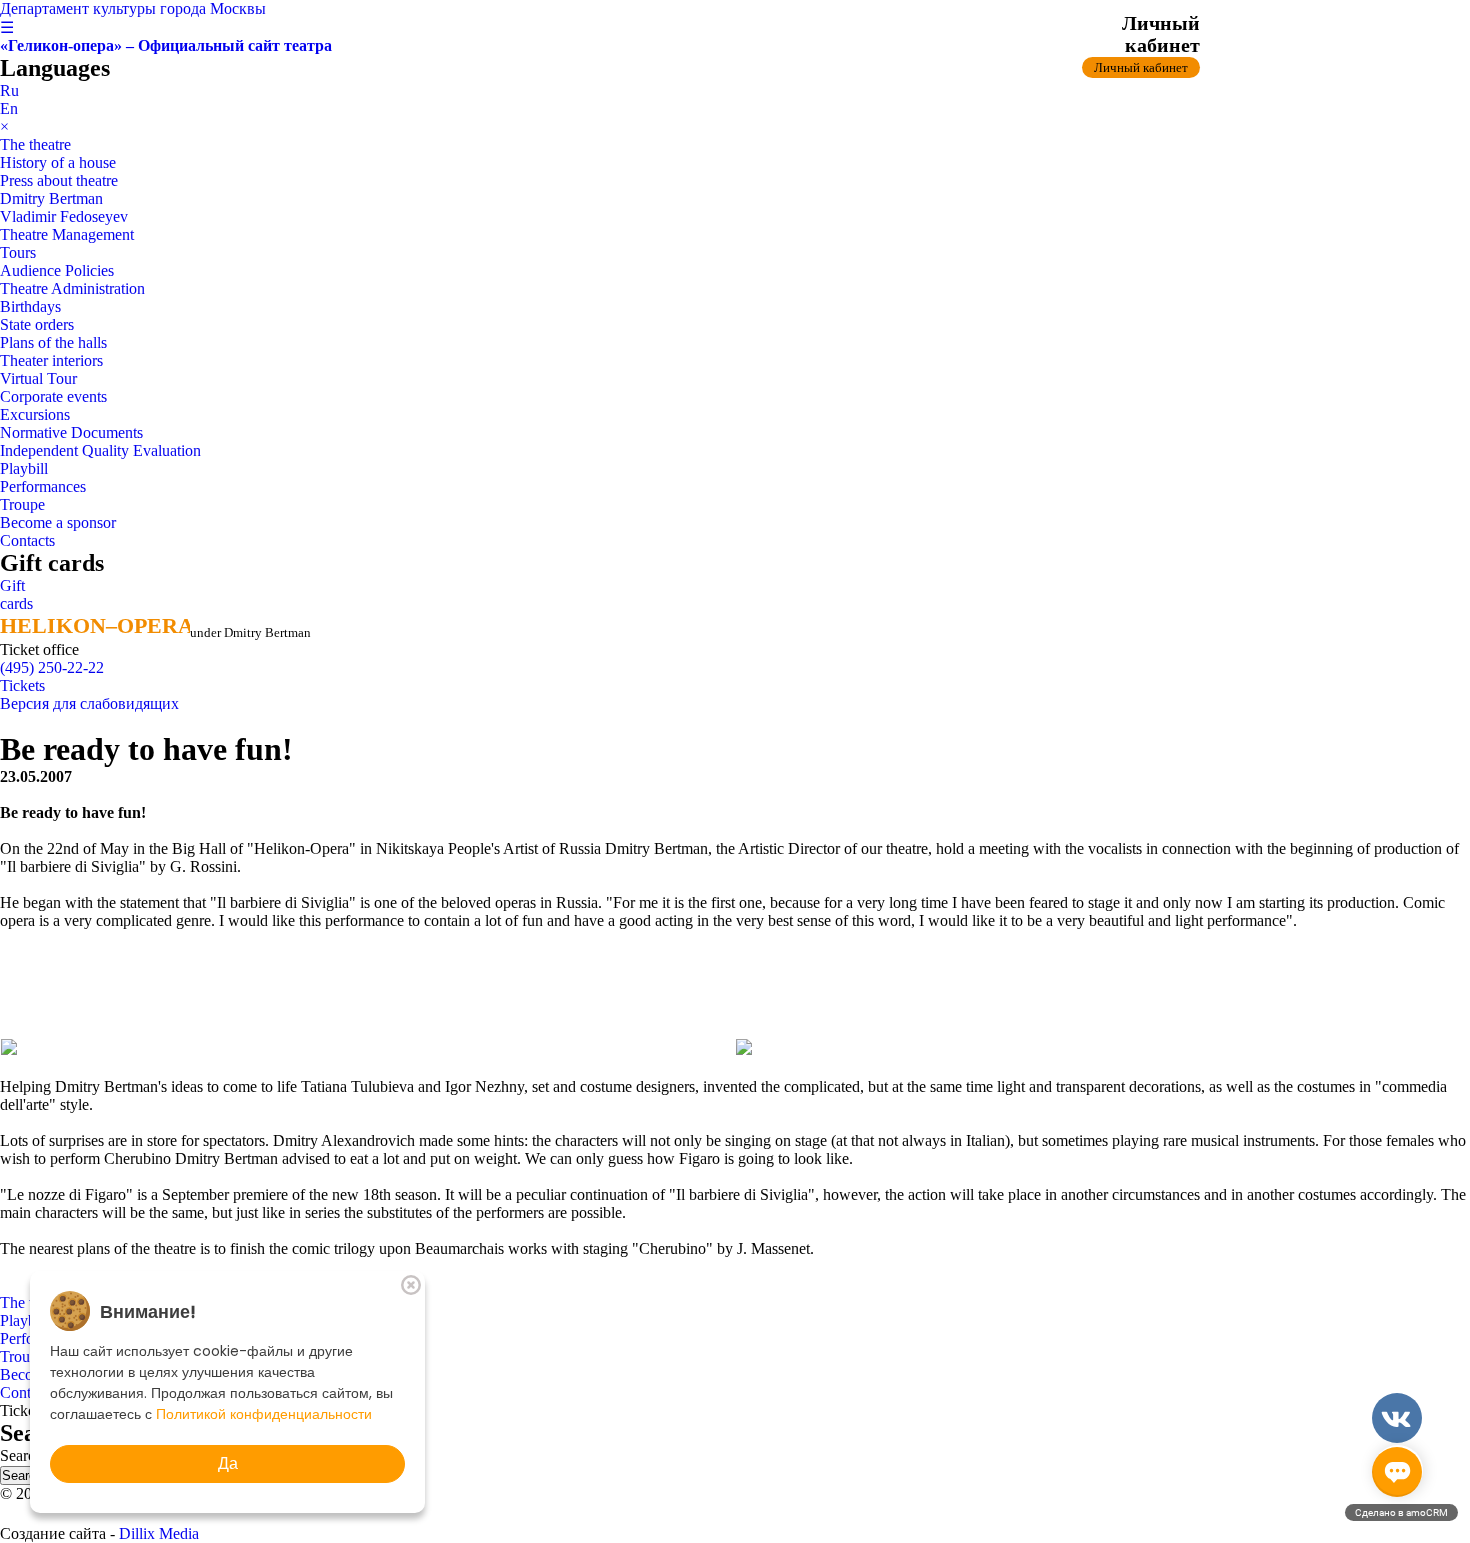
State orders (37, 324)
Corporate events (53, 396)
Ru (9, 90)
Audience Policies (57, 270)
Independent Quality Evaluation (100, 450)
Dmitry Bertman (51, 198)
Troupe (22, 504)
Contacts (27, 540)
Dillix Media (159, 1533)
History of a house (58, 162)
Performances (43, 486)
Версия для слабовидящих (89, 703)
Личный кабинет (1141, 67)
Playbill (24, 468)
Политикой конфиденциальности (264, 1414)
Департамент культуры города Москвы (133, 8)
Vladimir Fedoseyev (64, 216)
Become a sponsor (58, 522)
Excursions (35, 414)
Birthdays (30, 306)
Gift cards (16, 594)
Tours (18, 252)
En (9, 108)
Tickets (22, 685)
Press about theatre (59, 180)
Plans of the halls (53, 342)
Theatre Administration (72, 288)
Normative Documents (71, 432)
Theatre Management (67, 234)
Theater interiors (51, 360)
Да (228, 1463)
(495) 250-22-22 (52, 667)
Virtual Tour (38, 378)
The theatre (35, 144)
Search (23, 1455)
